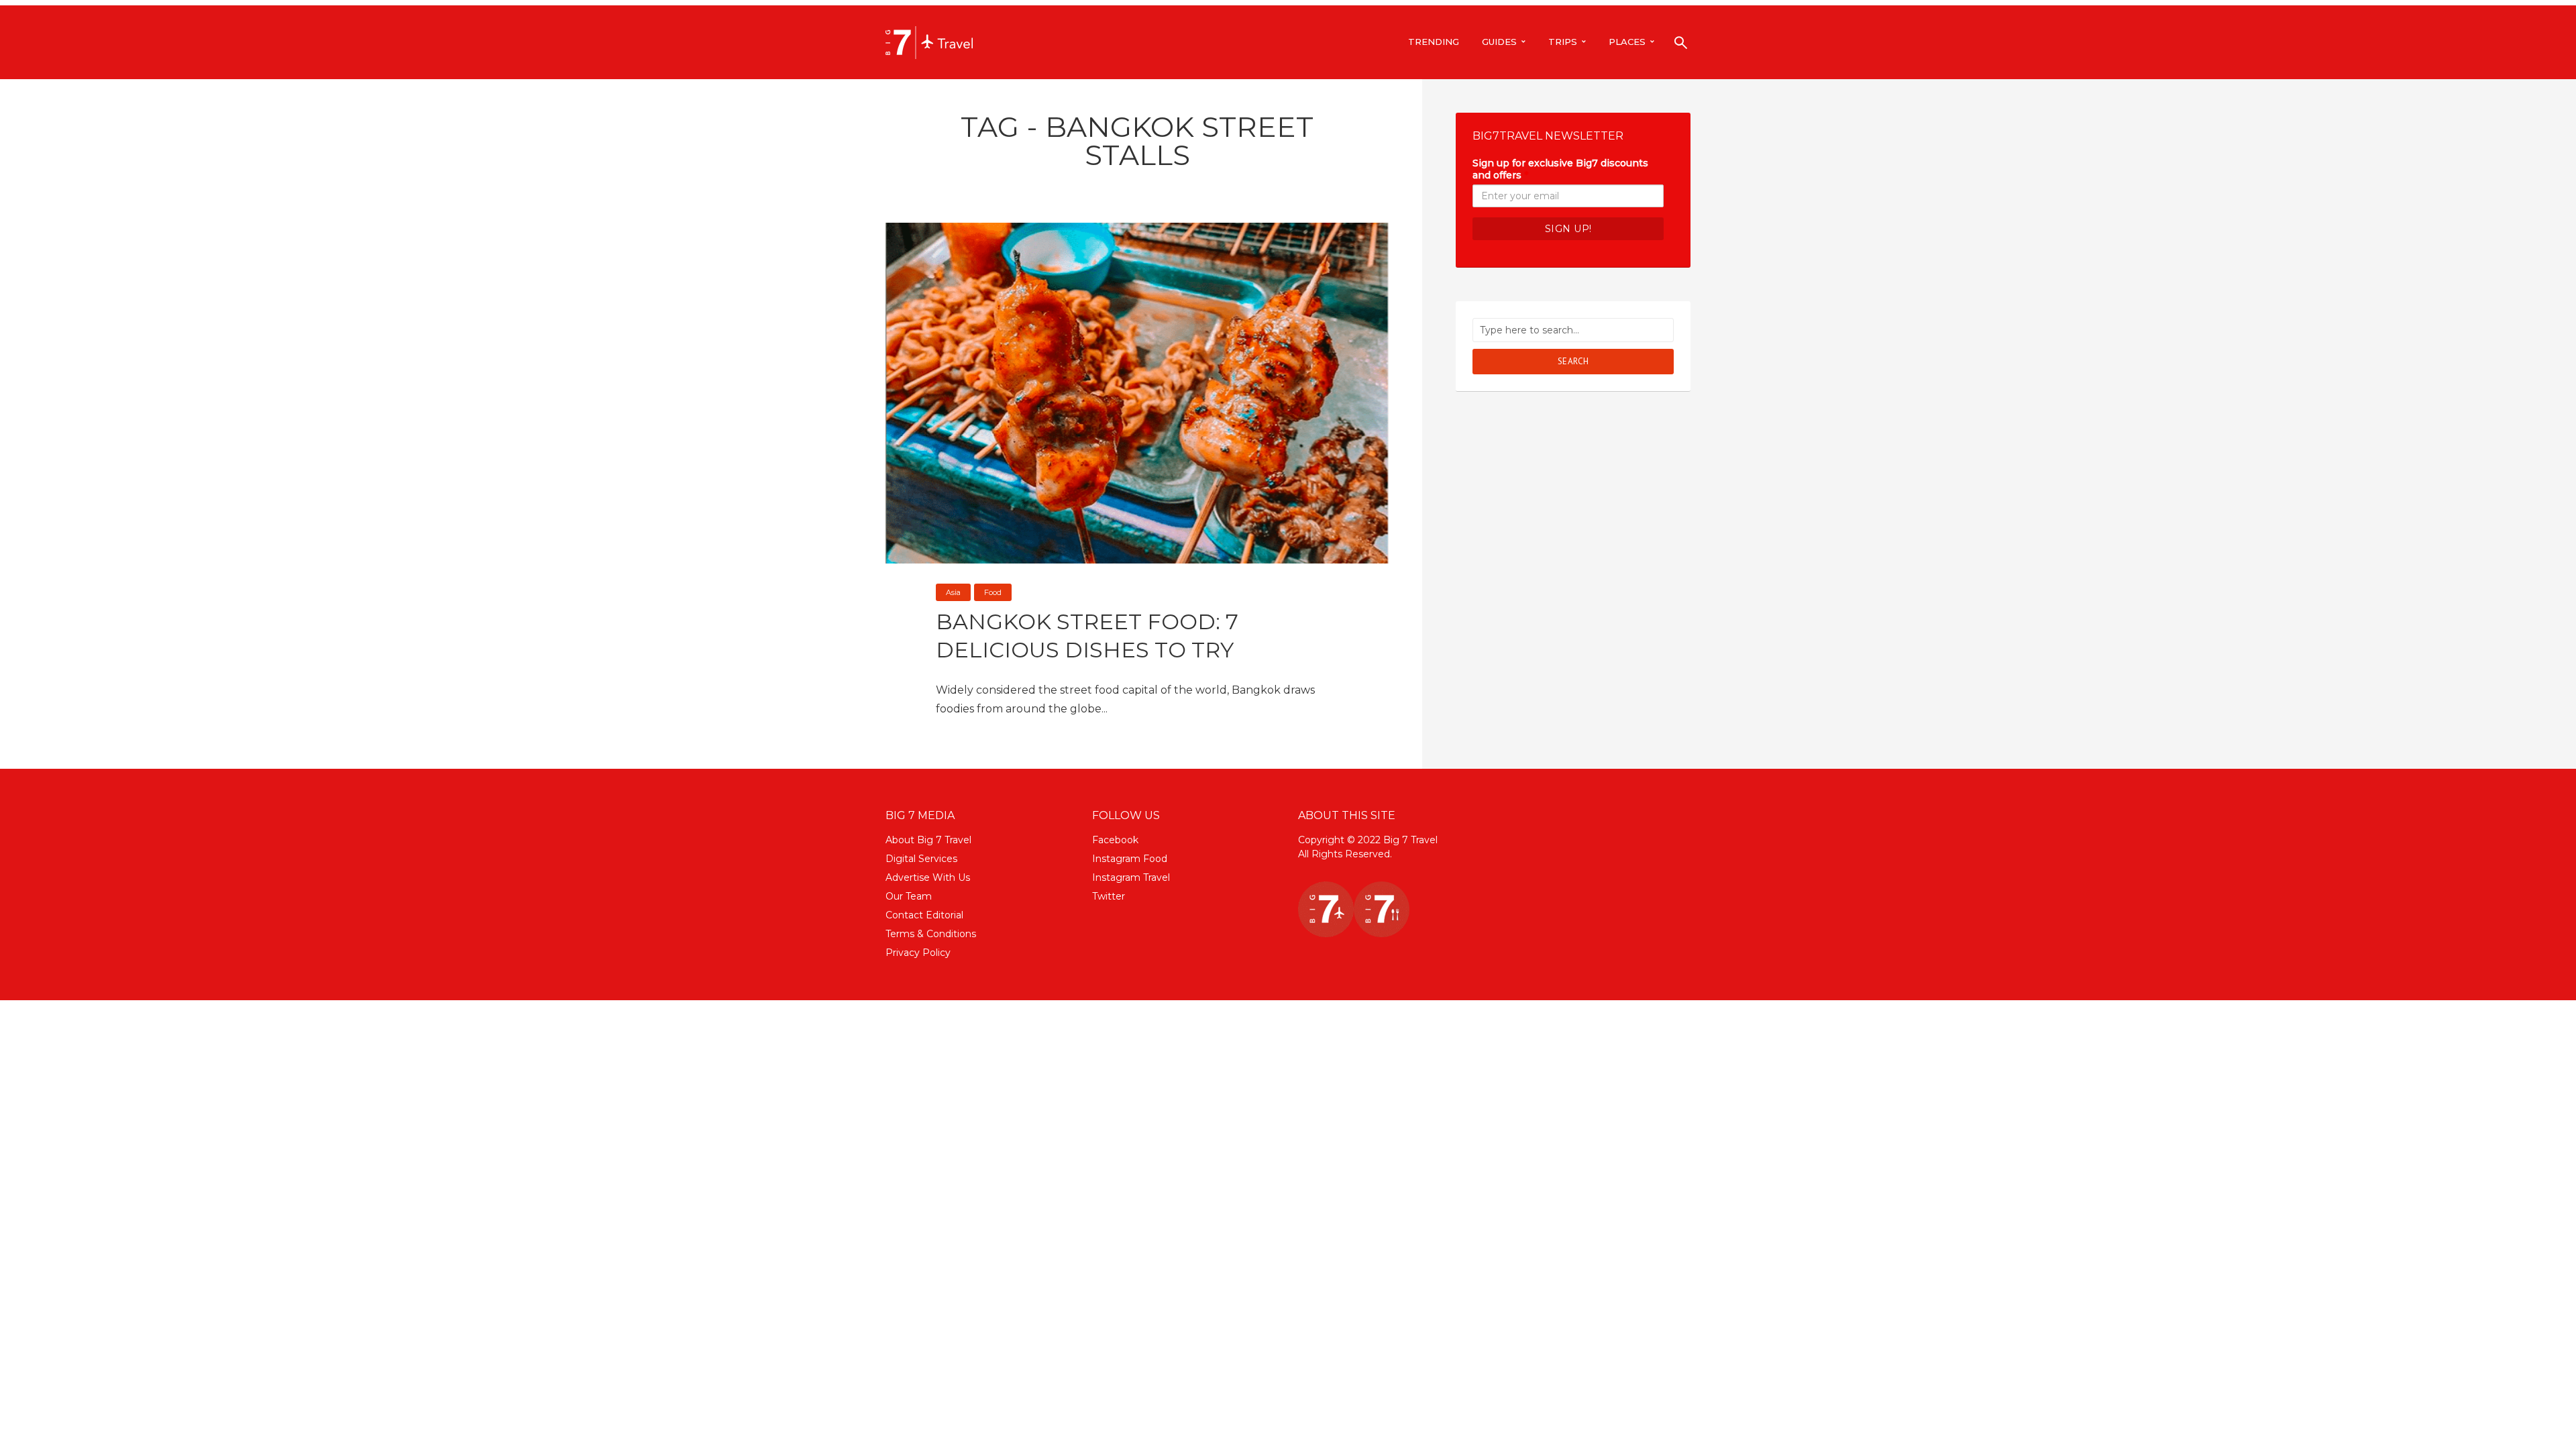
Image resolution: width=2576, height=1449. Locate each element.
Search (1573, 361)
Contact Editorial (924, 915)
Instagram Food (1130, 859)
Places (1627, 42)
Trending (1434, 42)
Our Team (909, 896)
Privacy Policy (918, 953)
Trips (1563, 42)
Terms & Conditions (931, 934)
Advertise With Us (928, 877)
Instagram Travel (1131, 877)
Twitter (1109, 896)
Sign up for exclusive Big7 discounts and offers (1560, 169)
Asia (953, 592)
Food (993, 592)
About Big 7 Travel (928, 840)
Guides (1499, 42)
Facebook (1115, 840)
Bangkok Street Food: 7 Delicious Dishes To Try (1087, 636)
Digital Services (921, 859)
